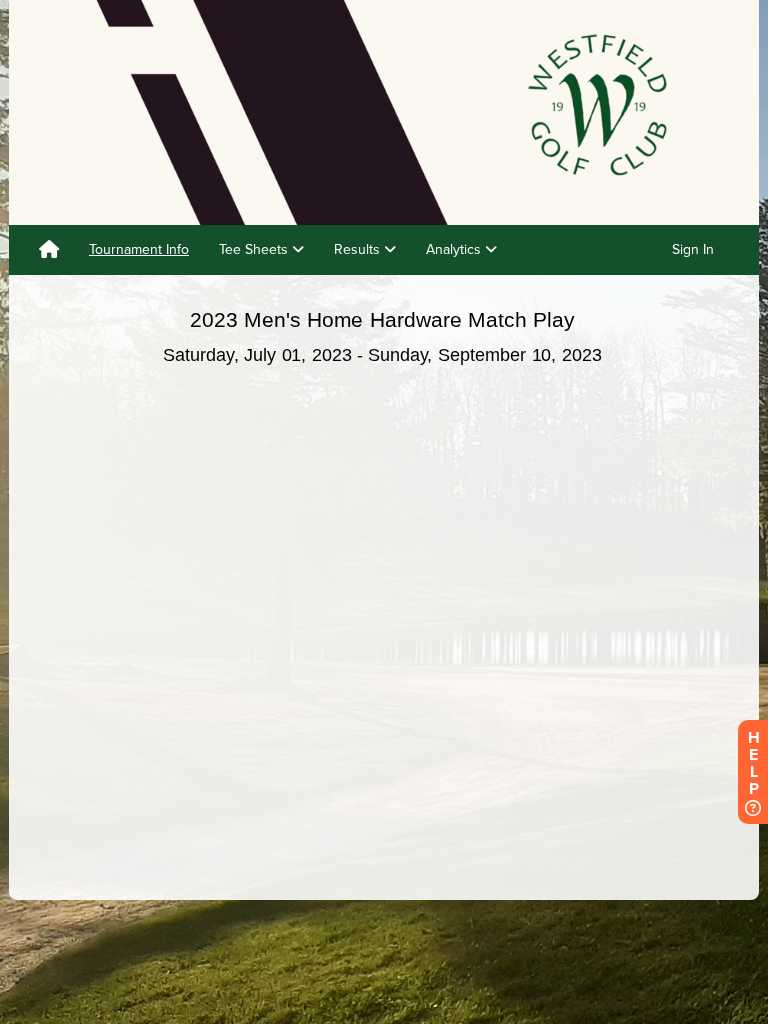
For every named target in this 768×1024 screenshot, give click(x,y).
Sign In (693, 249)
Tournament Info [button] (139, 249)
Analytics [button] (455, 249)
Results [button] (359, 249)
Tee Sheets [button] (255, 249)
